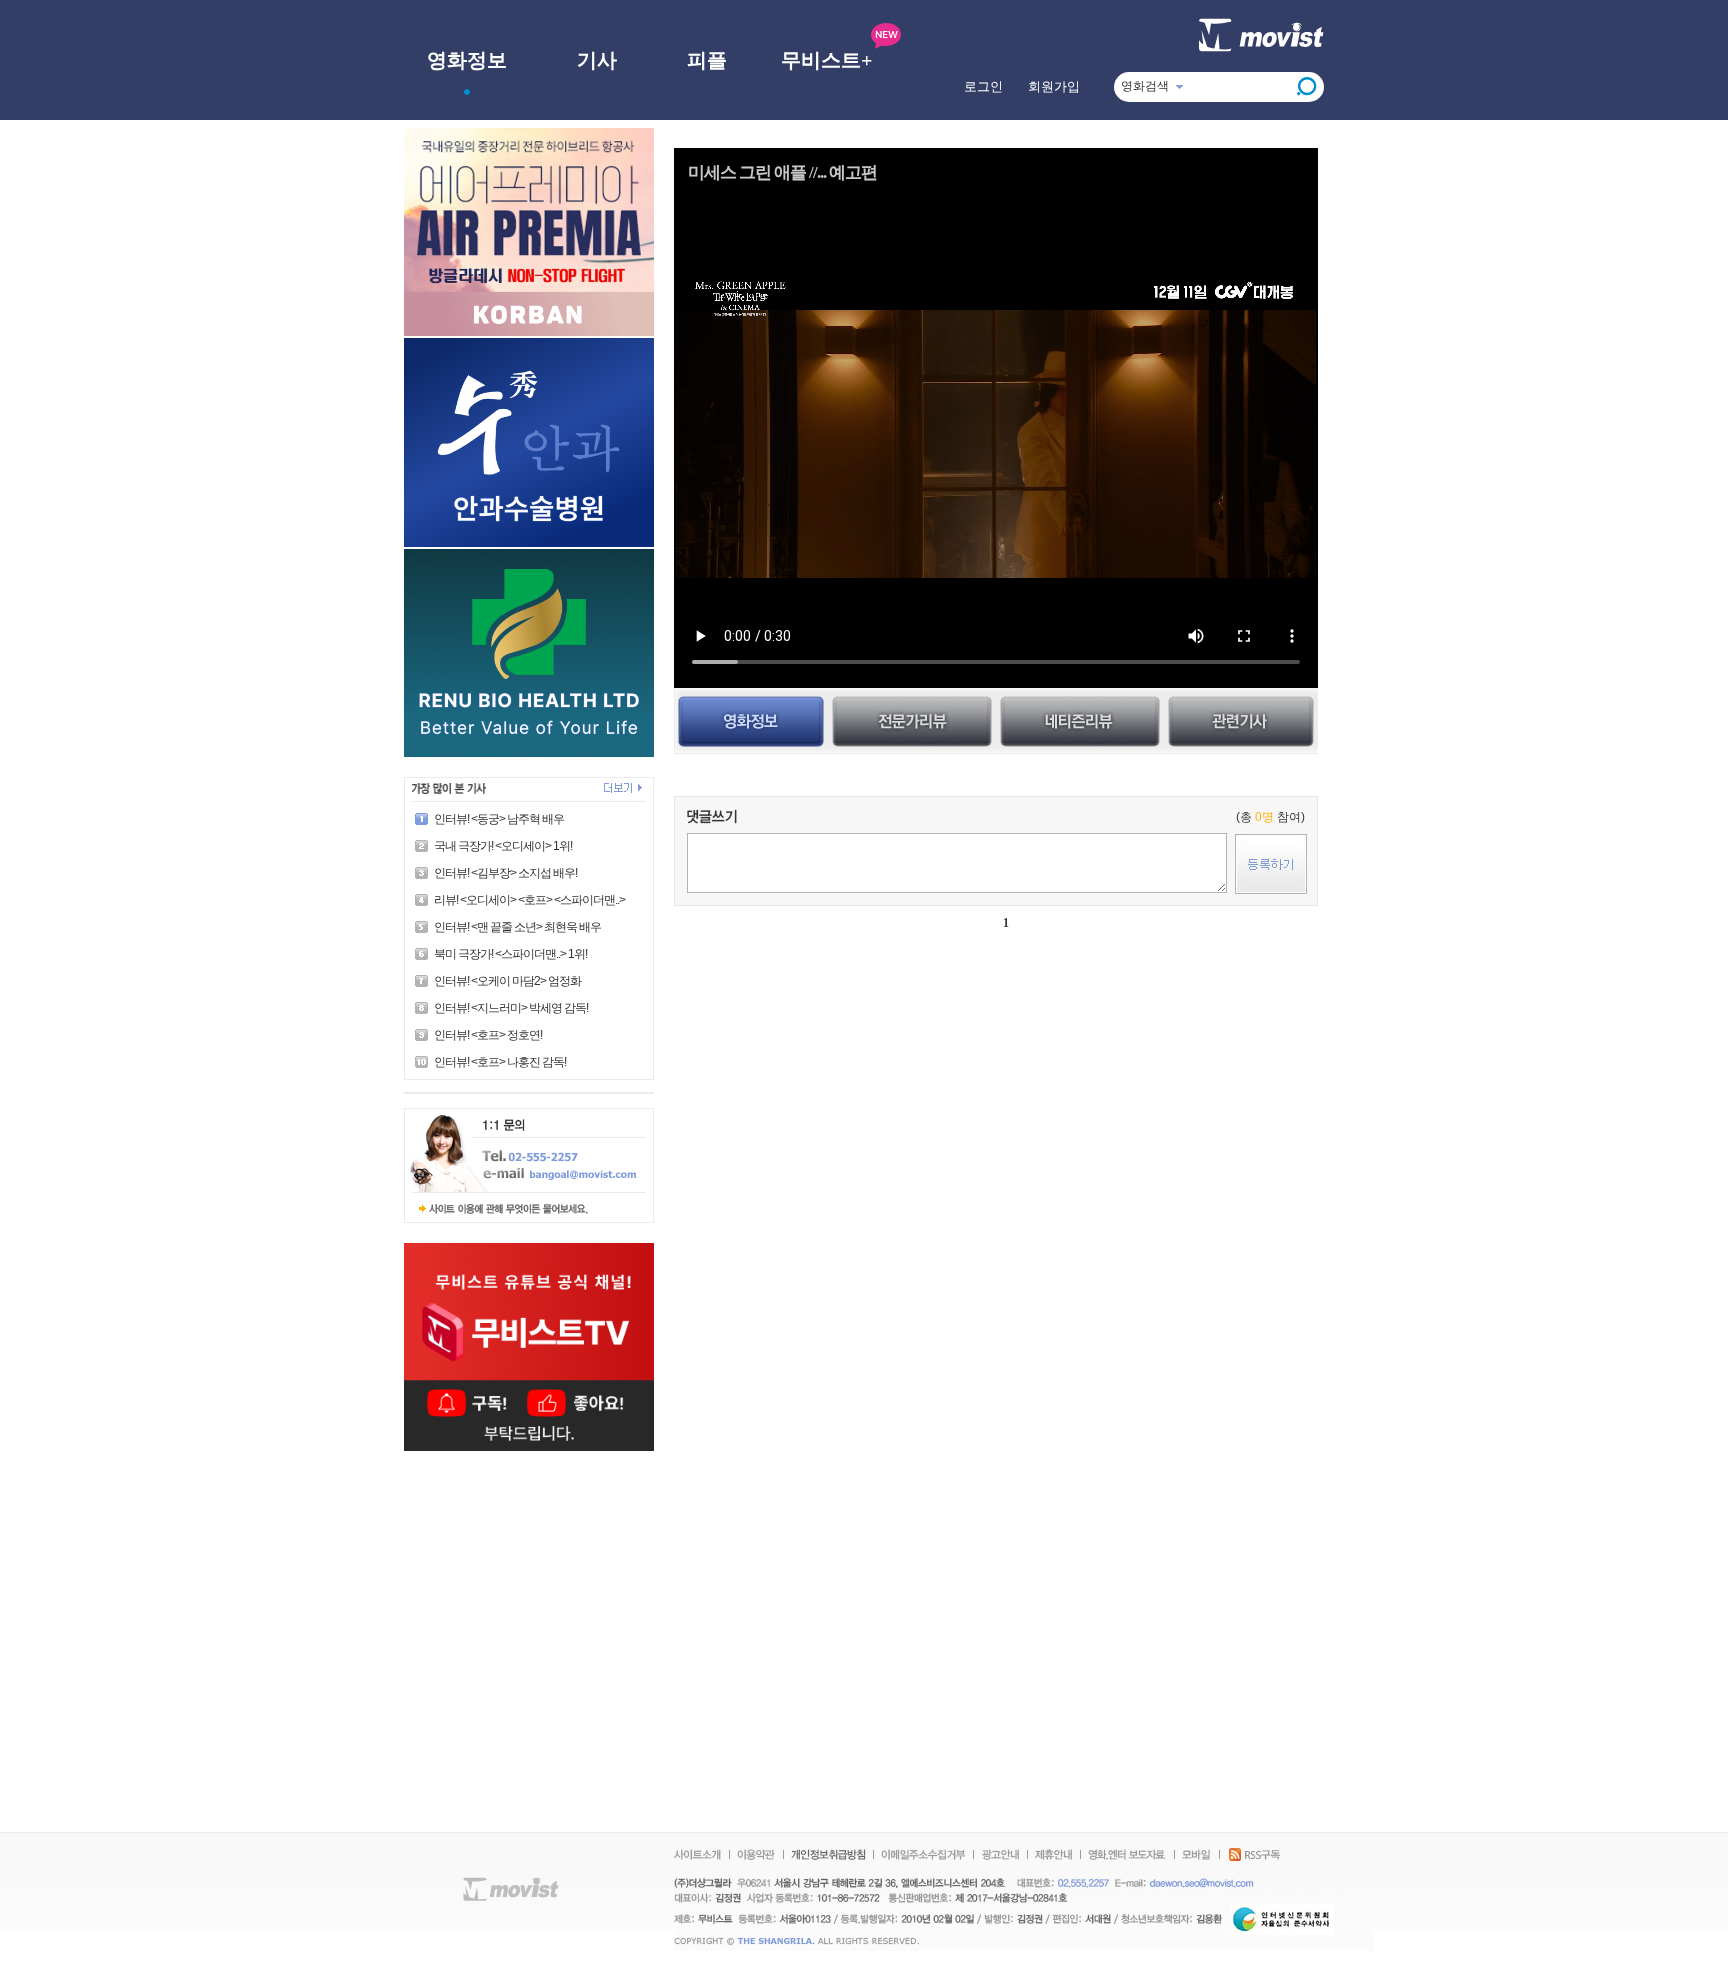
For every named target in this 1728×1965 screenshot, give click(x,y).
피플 (707, 60)
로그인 (983, 86)
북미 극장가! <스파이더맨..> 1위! (510, 954)
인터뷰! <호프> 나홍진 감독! (500, 1062)
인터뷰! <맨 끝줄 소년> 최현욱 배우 (517, 927)
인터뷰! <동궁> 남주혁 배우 (499, 819)
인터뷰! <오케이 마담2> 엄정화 (507, 981)
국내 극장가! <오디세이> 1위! (503, 846)
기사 (597, 60)
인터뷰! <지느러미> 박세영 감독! (511, 1008)
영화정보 (467, 60)
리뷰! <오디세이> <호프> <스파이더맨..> (529, 900)
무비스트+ (826, 60)
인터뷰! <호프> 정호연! (488, 1035)
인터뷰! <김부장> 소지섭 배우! (505, 873)
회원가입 (1054, 86)
